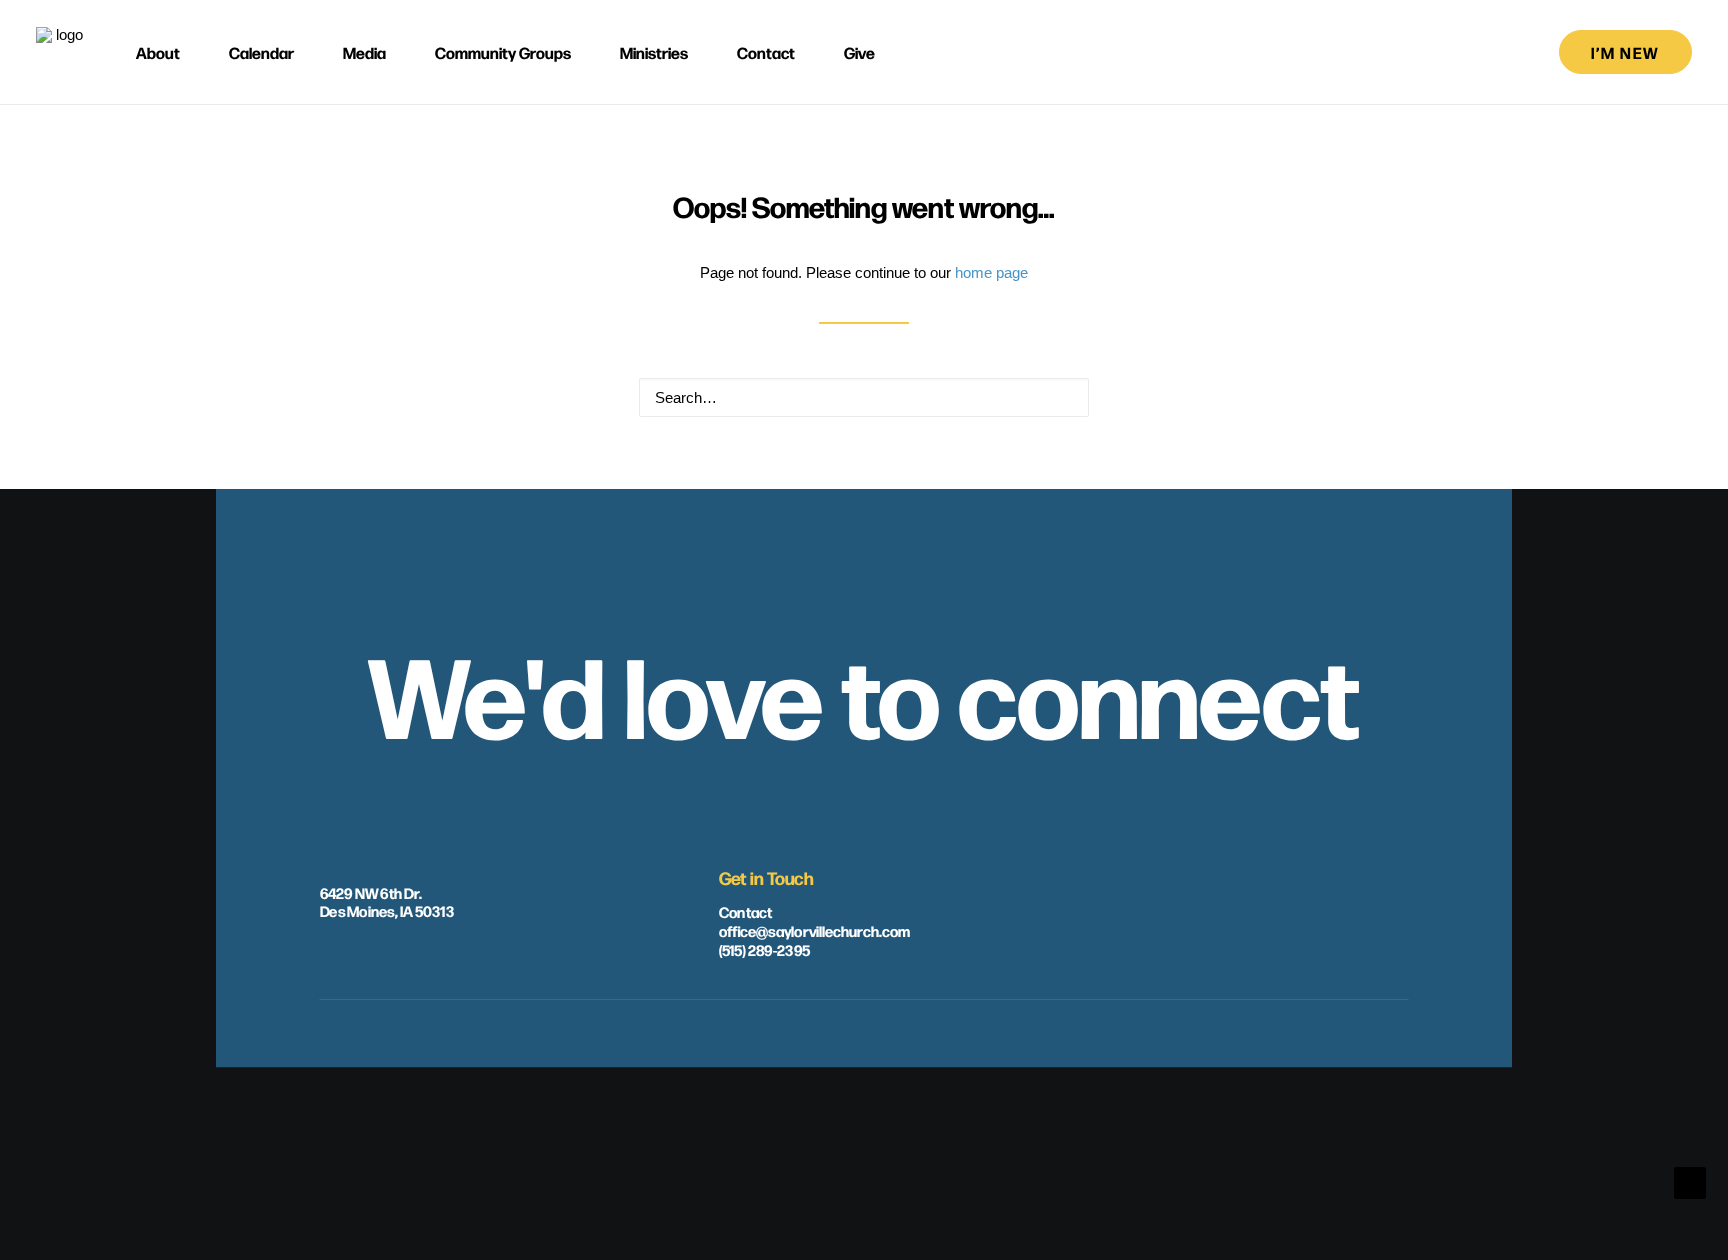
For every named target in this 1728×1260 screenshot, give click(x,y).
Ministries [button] (654, 52)
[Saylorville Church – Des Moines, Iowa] (61, 52)
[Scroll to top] (1690, 1181)
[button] (1063, 396)
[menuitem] (167, 52)
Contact (745, 911)
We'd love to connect (864, 691)
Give (859, 52)
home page (991, 272)
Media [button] (364, 52)
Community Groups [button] (503, 52)
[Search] (864, 397)
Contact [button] (766, 52)
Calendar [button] (261, 52)
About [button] (158, 52)
